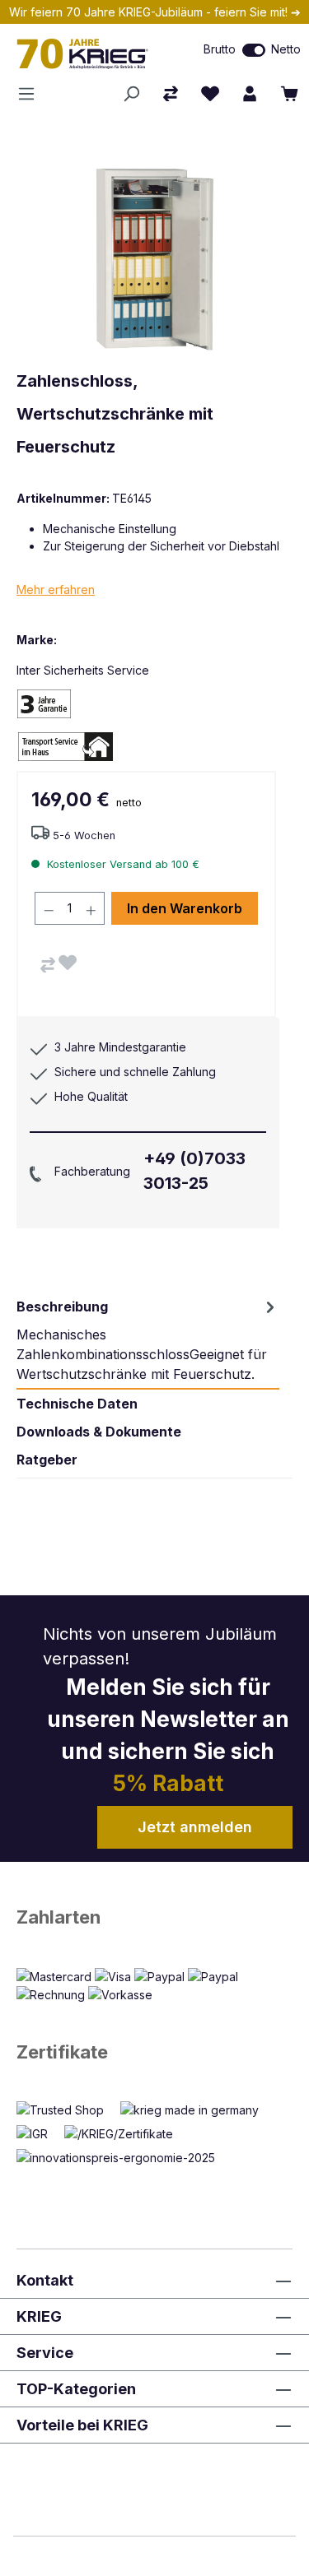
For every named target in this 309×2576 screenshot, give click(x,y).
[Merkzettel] (210, 94)
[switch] (254, 50)
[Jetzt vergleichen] (171, 94)
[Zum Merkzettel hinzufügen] (68, 963)
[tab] (148, 1340)
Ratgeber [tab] (47, 1460)
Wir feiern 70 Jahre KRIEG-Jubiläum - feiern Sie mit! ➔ (155, 12)
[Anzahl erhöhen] (91, 908)
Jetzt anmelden (195, 1827)
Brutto (220, 49)
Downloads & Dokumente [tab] (99, 1432)
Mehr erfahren (56, 589)
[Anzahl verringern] (49, 908)
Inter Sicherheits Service (83, 670)
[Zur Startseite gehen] (90, 53)
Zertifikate (62, 2052)
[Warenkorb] (289, 94)
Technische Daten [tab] (77, 1404)
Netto (286, 49)
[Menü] (31, 94)
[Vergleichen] (48, 965)
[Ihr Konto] (250, 94)
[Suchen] (131, 94)
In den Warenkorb (185, 908)
